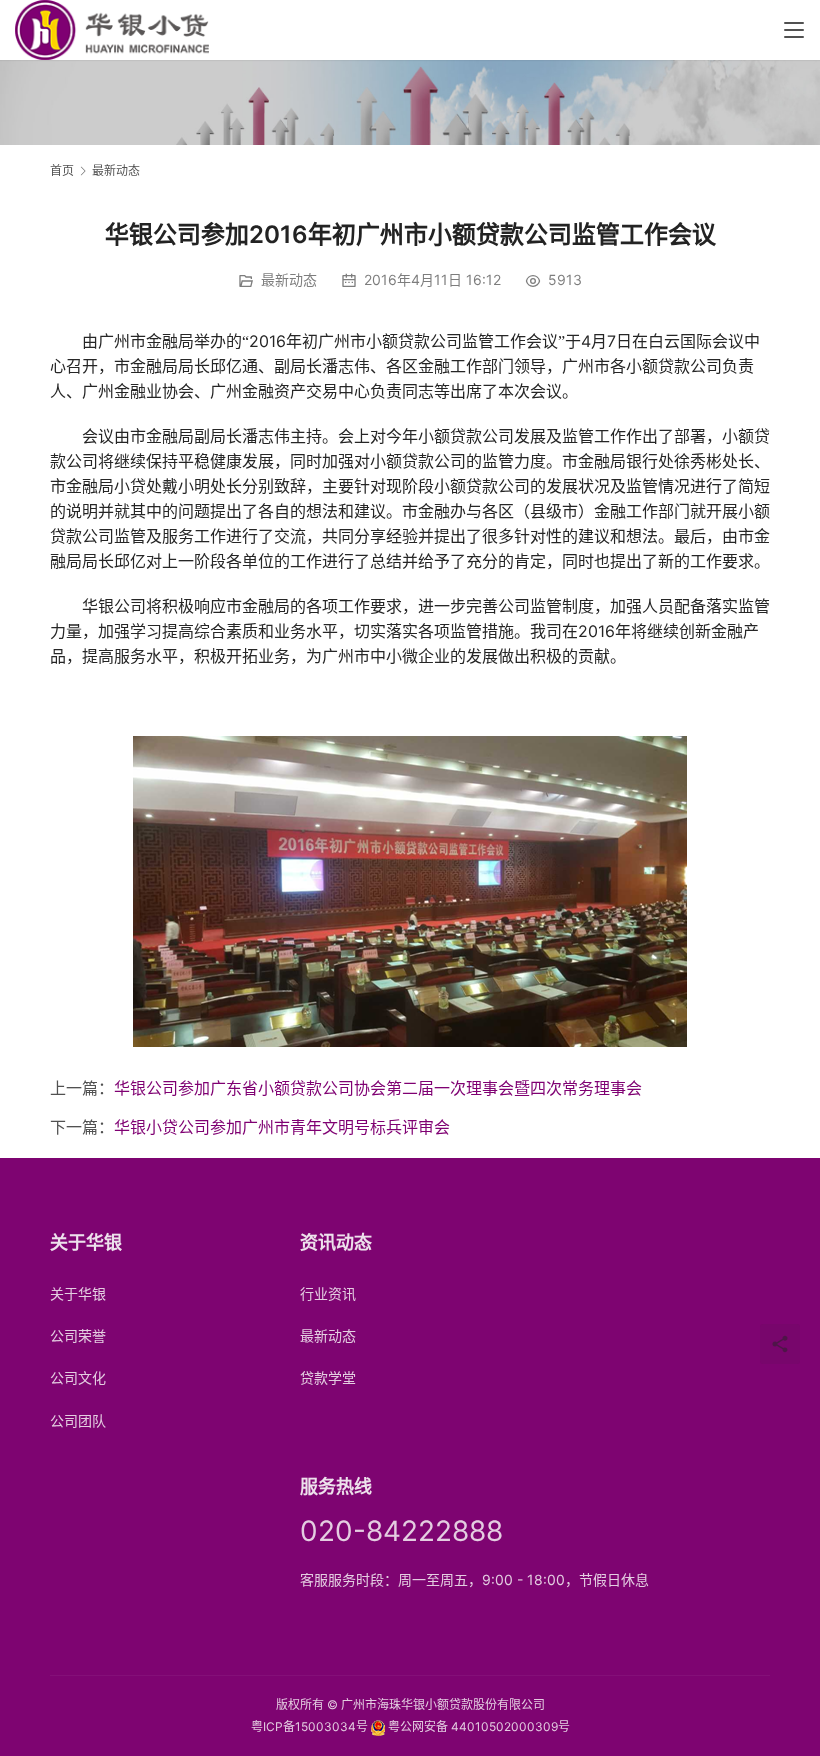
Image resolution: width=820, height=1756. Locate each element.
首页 (62, 170)
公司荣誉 (78, 1335)
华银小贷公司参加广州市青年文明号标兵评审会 (282, 1127)
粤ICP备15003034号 (309, 1726)
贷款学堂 (328, 1377)
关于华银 (78, 1293)
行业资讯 (328, 1293)
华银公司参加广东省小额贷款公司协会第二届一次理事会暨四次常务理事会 (378, 1088)
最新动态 (289, 279)
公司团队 (78, 1420)
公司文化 (78, 1377)
